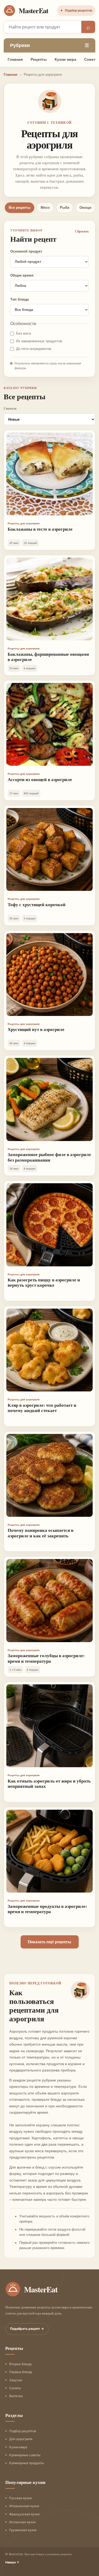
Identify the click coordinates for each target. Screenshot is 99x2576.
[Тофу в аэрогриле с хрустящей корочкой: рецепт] (49, 849)
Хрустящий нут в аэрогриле (36, 1029)
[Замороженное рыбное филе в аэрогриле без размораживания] (49, 1099)
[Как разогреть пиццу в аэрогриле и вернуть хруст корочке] (49, 1225)
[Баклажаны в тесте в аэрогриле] (49, 474)
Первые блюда (21, 2372)
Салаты (15, 2388)
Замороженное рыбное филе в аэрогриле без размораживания (49, 1157)
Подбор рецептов (76, 11)
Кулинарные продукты (27, 2463)
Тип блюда (20, 299)
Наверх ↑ (12, 2562)
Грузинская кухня (23, 2530)
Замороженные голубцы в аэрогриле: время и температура (46, 1658)
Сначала (10, 408)
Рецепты (39, 59)
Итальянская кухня (24, 2506)
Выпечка (16, 2396)
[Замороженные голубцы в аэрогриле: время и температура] (49, 1600)
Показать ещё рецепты (49, 1942)
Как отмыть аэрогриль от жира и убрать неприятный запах (49, 1783)
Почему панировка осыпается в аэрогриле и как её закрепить (41, 1533)
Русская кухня (20, 2498)
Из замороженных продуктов (39, 341)
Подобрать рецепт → (27, 2329)
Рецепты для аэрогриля (24, 523)
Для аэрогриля (21, 2439)
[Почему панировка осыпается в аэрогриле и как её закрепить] (49, 1475)
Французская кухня (24, 2514)
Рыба (65, 208)
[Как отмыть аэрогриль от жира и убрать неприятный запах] (49, 1726)
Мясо (45, 208)
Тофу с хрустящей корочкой (37, 904)
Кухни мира (65, 59)
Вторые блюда (20, 2364)
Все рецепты (20, 208)
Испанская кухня (22, 2522)
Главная (15, 59)
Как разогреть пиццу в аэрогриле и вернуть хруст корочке (44, 1282)
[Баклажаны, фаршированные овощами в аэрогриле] (49, 599)
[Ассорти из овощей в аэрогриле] (49, 724)
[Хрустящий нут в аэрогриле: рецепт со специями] (49, 975)
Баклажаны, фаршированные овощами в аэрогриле (48, 657)
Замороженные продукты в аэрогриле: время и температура (47, 1909)
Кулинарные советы (25, 2455)
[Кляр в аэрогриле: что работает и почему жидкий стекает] (49, 1350)
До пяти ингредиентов (34, 349)
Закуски (16, 2380)
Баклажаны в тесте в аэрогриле (40, 529)
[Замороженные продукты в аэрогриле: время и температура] (49, 1851)
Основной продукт (26, 251)
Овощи (85, 208)
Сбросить (82, 231)
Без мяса (23, 333)
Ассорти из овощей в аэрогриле (40, 779)
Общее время (22, 275)
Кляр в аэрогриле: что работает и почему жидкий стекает (42, 1408)
